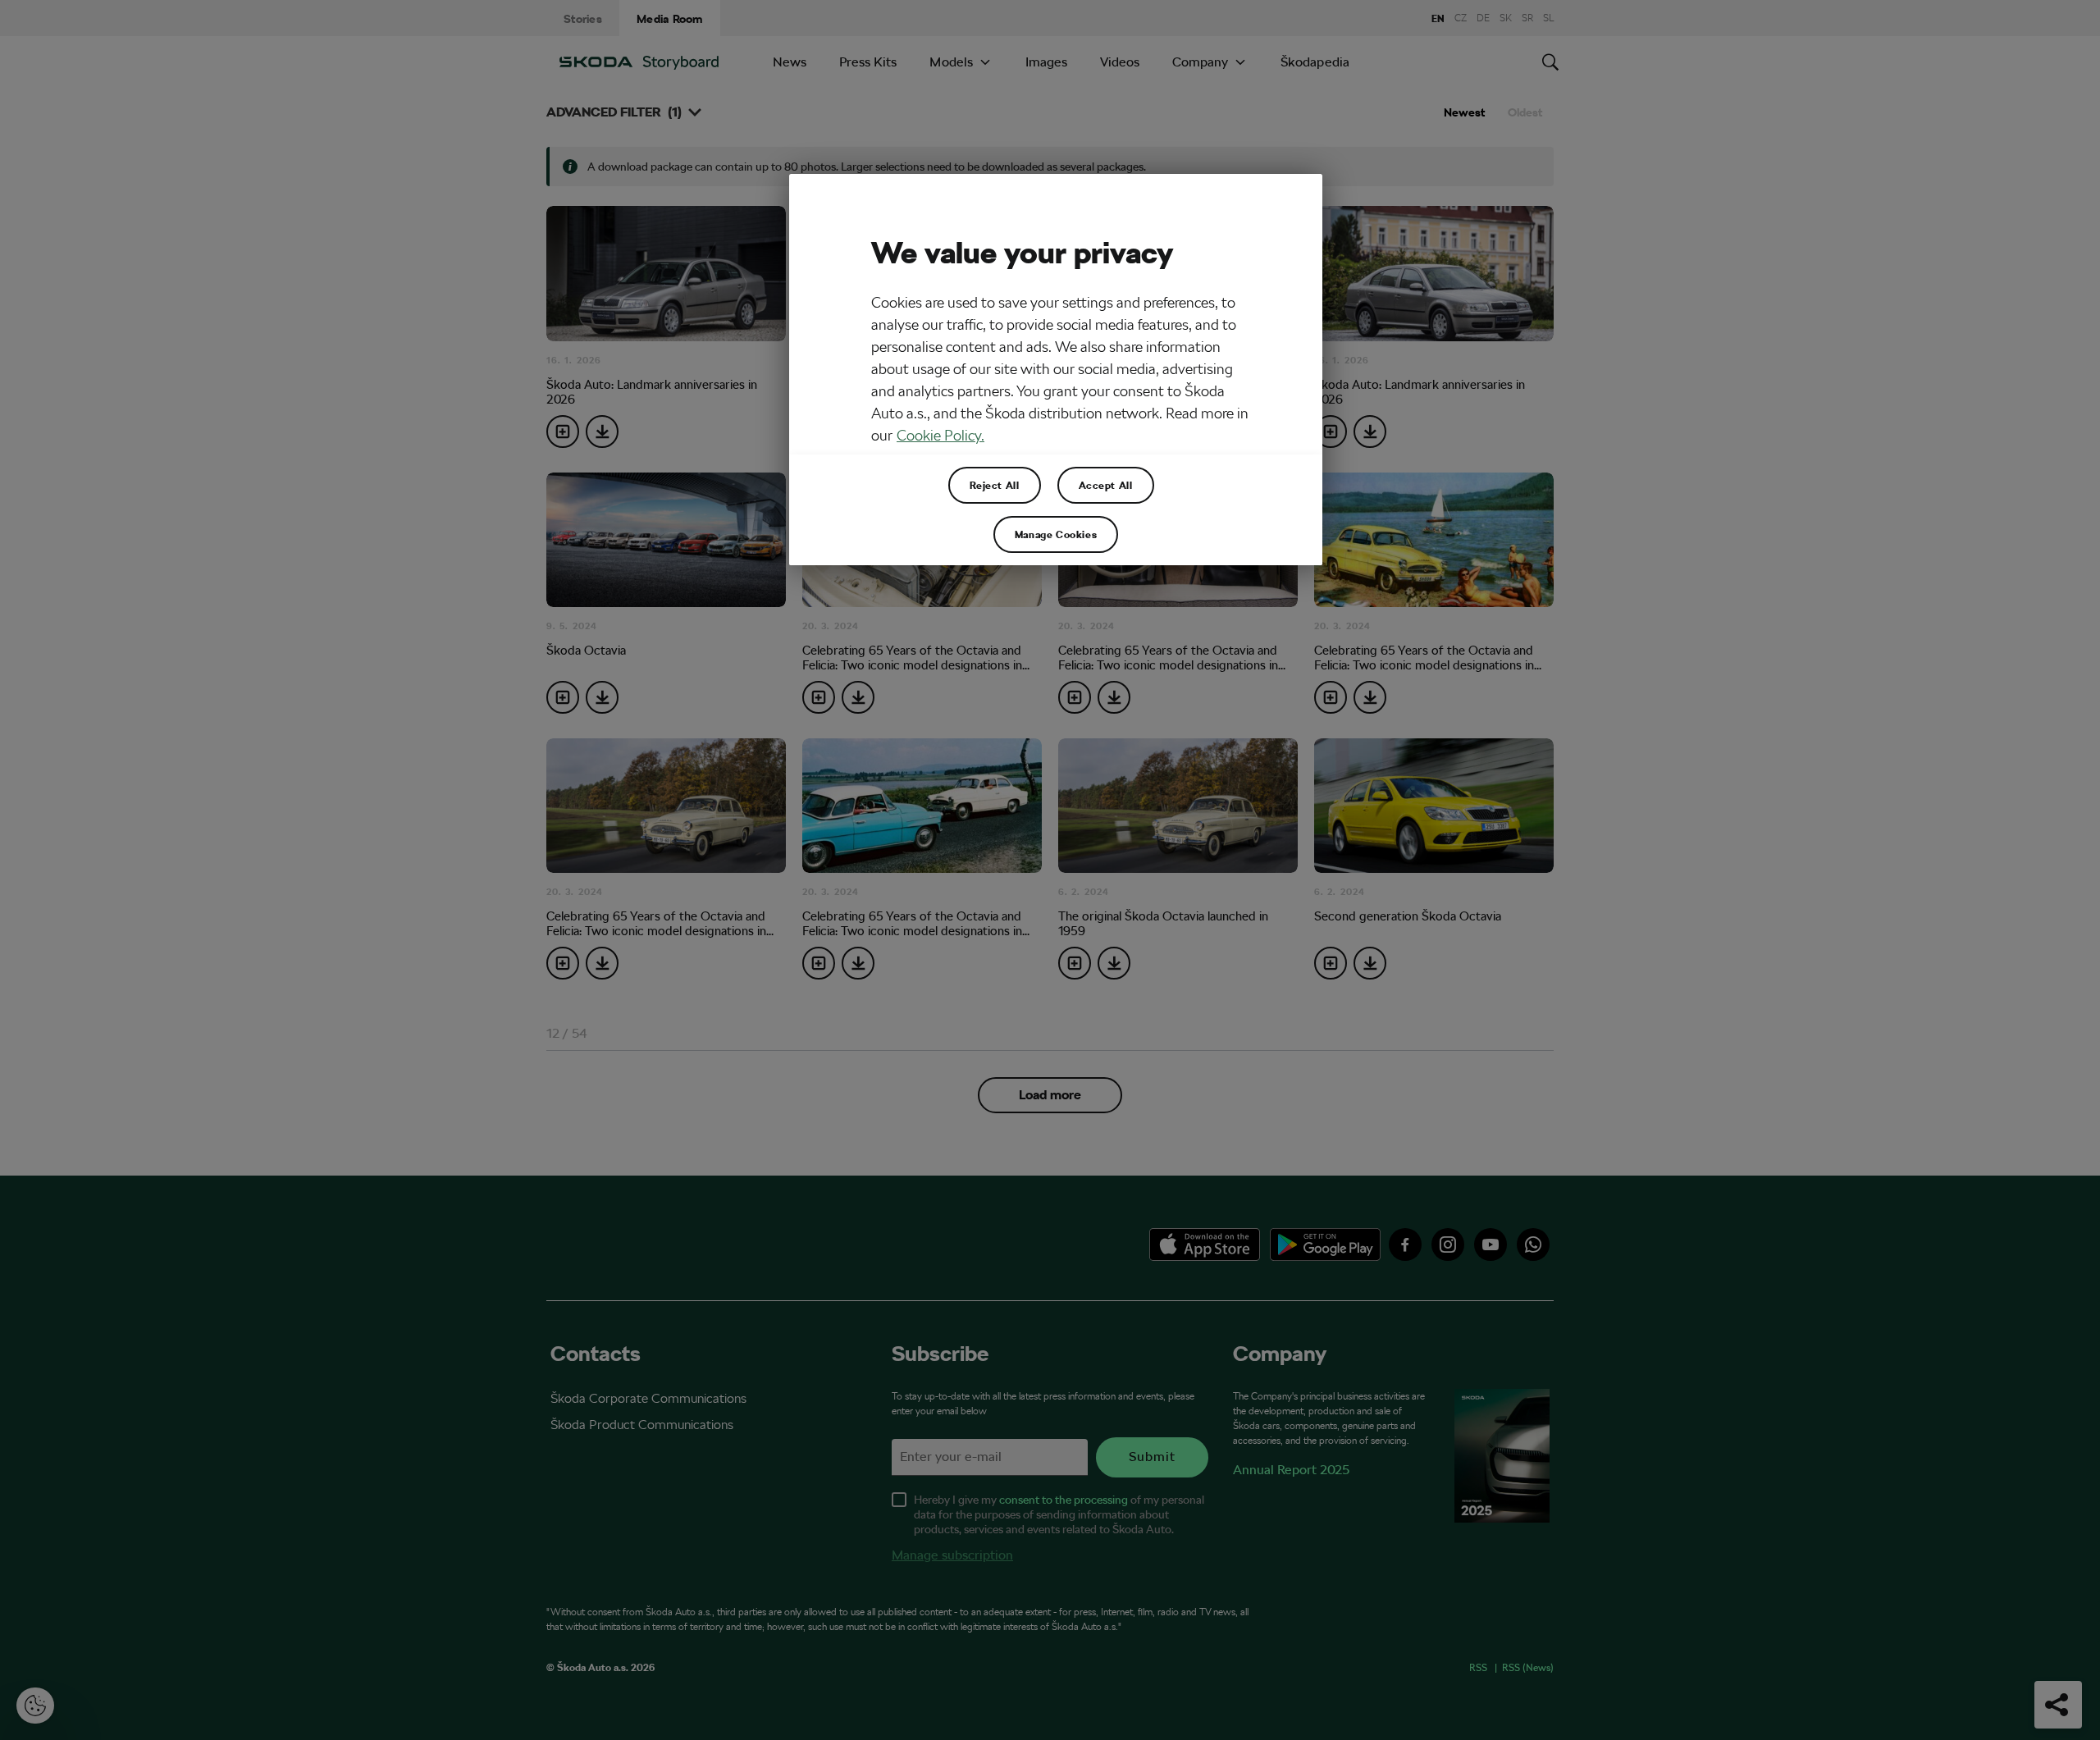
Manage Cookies (1056, 534)
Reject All (995, 485)
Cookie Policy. (940, 435)
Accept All (1106, 485)
